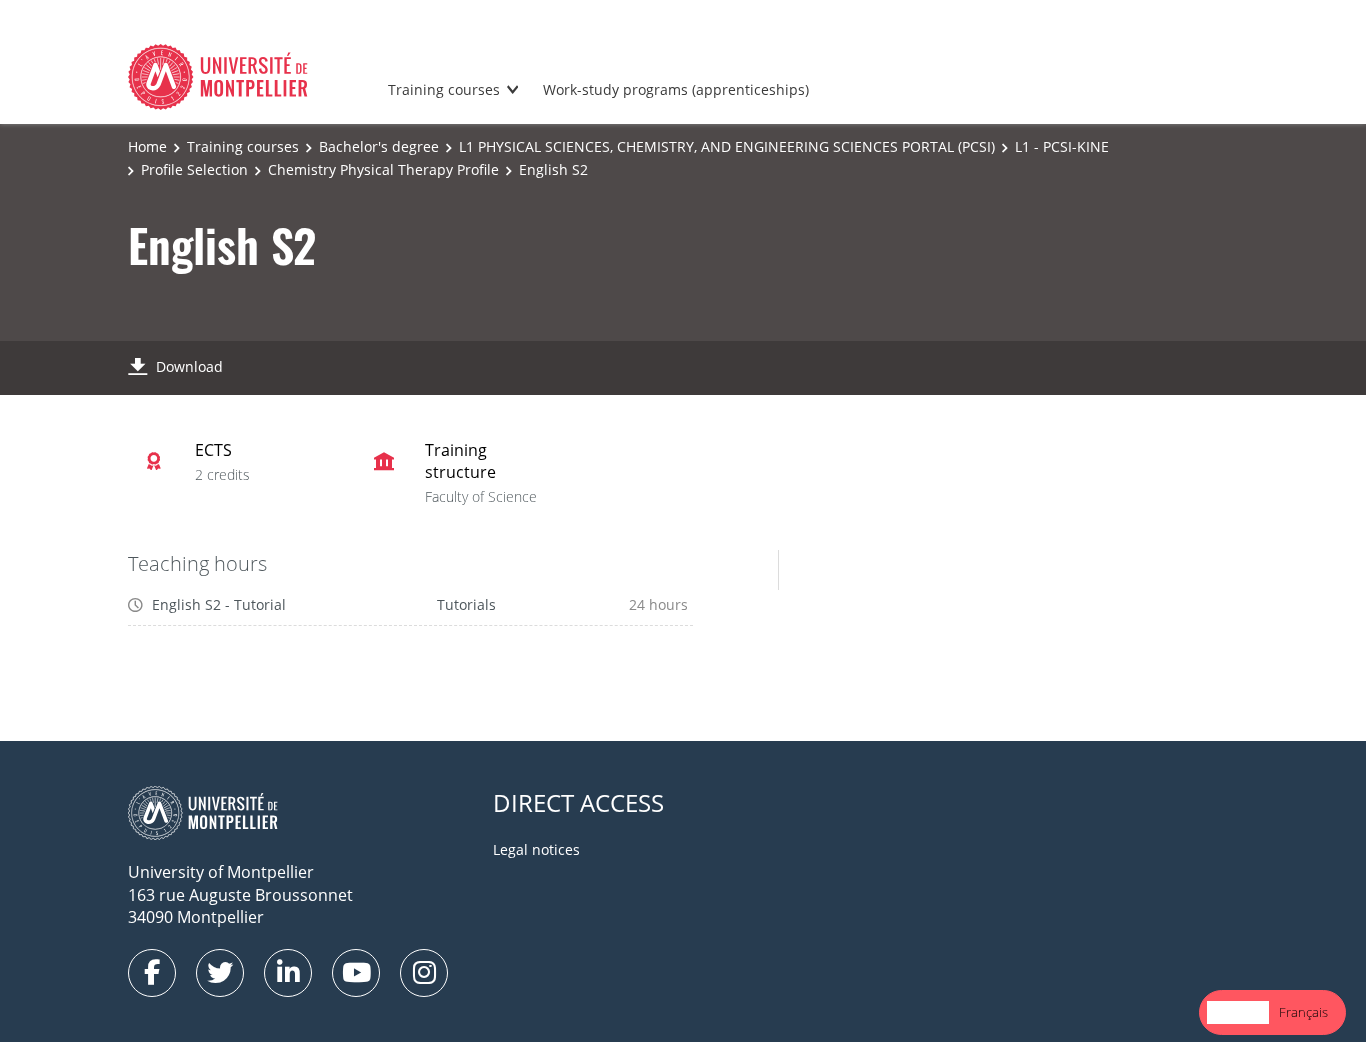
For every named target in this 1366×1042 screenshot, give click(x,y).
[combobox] (1238, 1012)
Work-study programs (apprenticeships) (676, 89)
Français (1303, 1012)
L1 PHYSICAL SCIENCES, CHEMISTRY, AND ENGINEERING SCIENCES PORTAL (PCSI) (727, 146)
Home (147, 146)
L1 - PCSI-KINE (1062, 146)
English (1238, 1012)
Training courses (444, 89)
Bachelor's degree (379, 146)
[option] (1303, 1012)
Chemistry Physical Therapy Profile (383, 169)
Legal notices (536, 849)
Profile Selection (194, 169)
